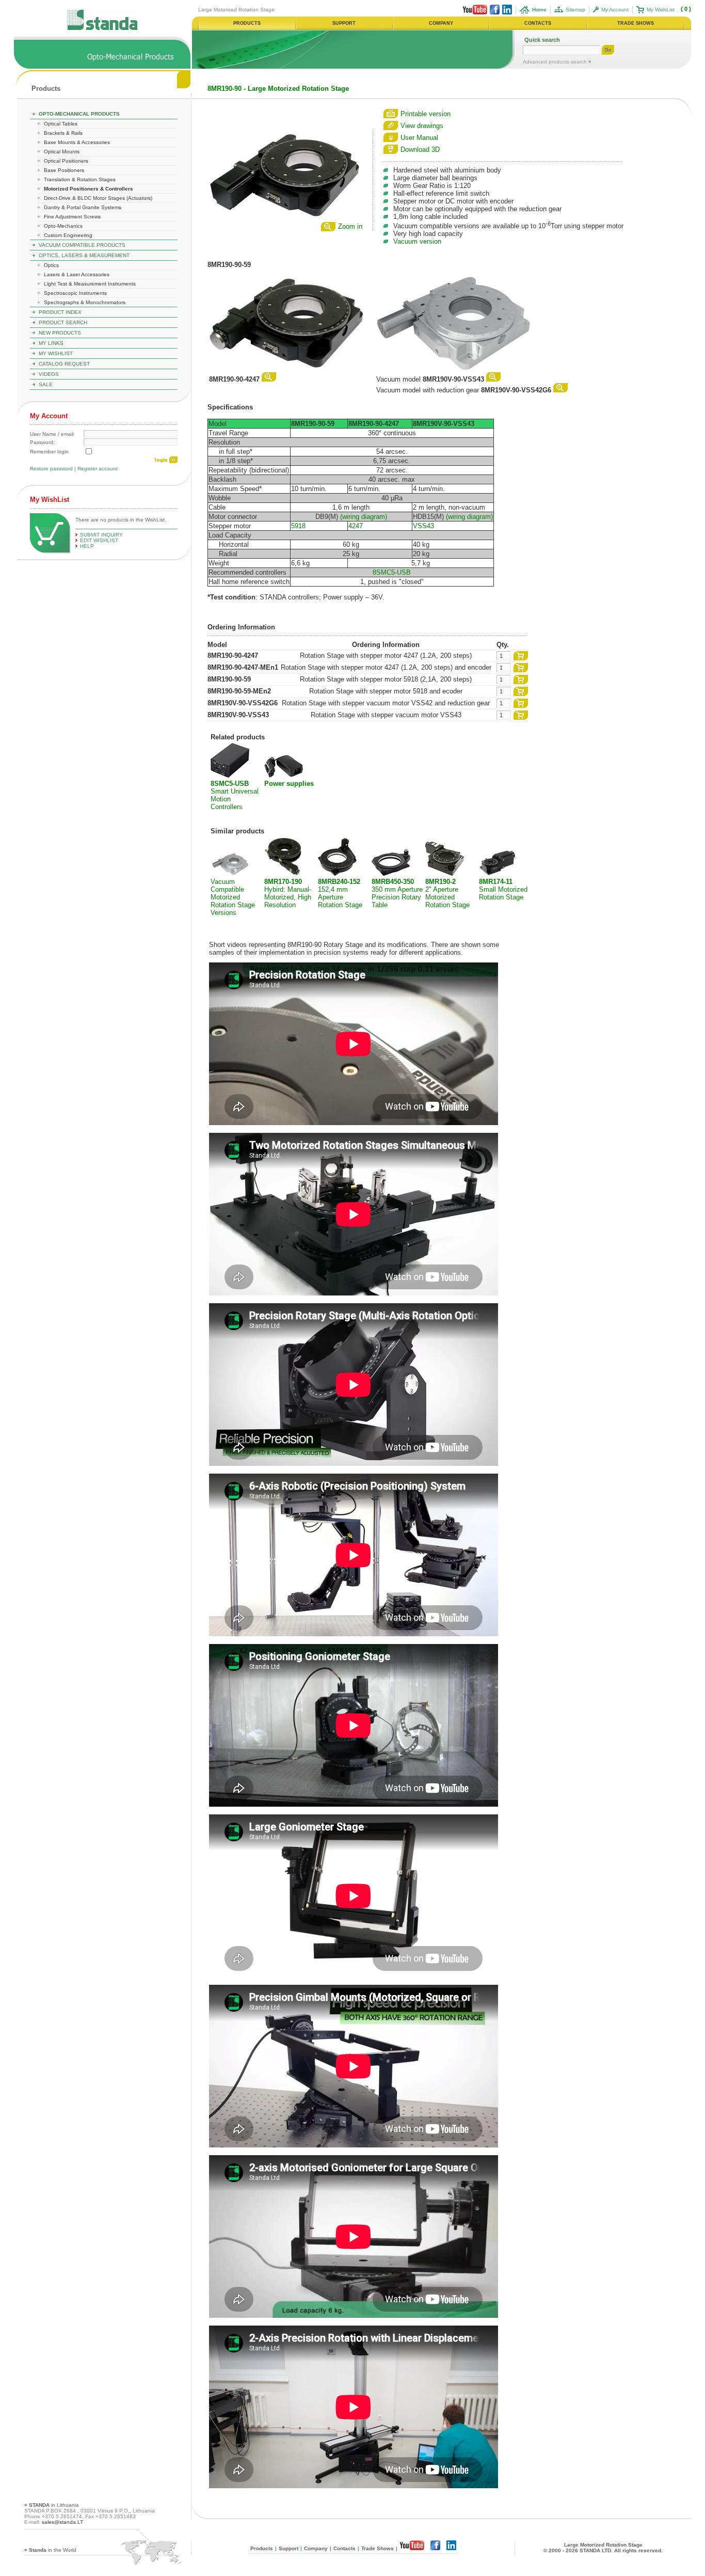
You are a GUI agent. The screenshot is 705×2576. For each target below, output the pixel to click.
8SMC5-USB (392, 572)
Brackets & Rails (63, 133)
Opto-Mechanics (63, 226)
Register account (98, 469)
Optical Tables (61, 124)
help (87, 546)
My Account (615, 10)
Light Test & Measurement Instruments (90, 284)
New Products (60, 333)
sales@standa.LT (62, 2522)
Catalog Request (64, 364)
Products (46, 89)
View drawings (422, 126)
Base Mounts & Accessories (77, 142)
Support (289, 2548)
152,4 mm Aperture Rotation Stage (340, 893)
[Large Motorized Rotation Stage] (285, 217)
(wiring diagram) (364, 517)
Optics (51, 265)
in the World (53, 2550)
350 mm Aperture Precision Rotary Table (397, 893)
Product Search (63, 322)
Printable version (426, 114)
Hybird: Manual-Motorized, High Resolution (288, 893)
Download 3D (420, 149)
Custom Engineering (68, 235)
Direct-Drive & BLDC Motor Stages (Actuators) (98, 198)
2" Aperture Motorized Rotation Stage (447, 893)
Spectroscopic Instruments (75, 293)
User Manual (419, 138)
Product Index (60, 312)
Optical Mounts (62, 152)
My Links (51, 343)
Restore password (51, 469)
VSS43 (423, 526)
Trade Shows (378, 2548)
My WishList (661, 10)
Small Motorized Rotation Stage (503, 889)
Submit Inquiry (101, 535)
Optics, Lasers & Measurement (84, 255)
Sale (46, 384)
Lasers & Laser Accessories (77, 274)
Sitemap (575, 10)
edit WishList (99, 540)
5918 (298, 526)
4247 (356, 526)
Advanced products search (556, 62)
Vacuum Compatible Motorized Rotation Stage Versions (233, 897)
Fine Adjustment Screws (72, 217)
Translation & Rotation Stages (80, 179)
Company (316, 2548)
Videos (49, 374)
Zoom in (350, 226)
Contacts (345, 2548)
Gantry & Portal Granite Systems (83, 207)
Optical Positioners (66, 161)
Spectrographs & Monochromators (85, 302)
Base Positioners (64, 170)
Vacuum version (417, 241)
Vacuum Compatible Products (82, 245)
